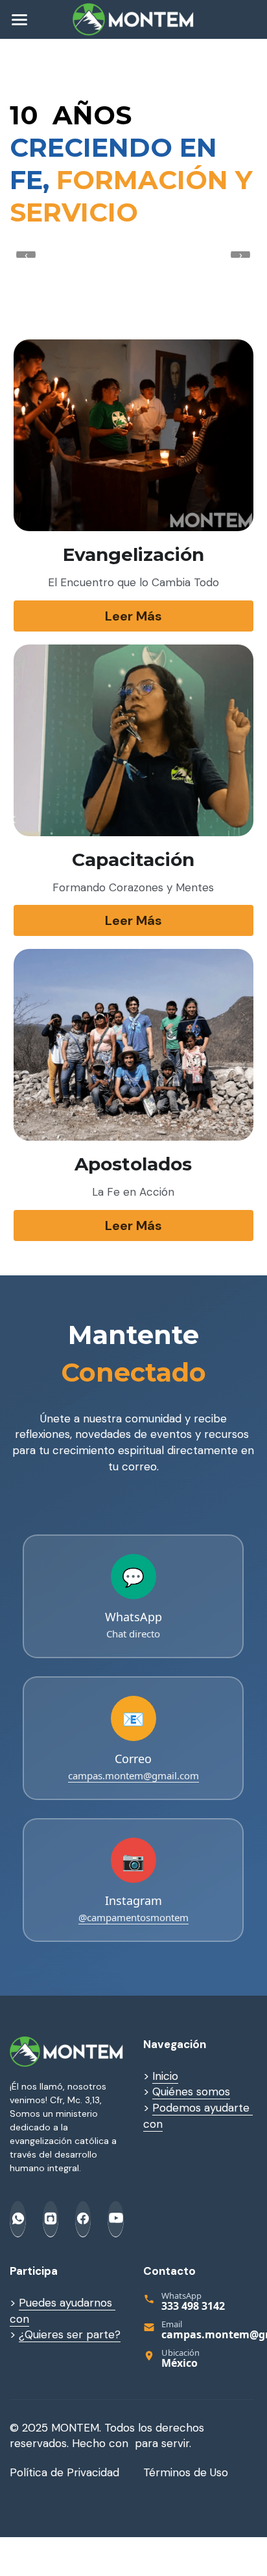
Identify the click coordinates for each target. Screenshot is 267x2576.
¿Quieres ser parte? (70, 2334)
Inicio (165, 2076)
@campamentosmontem (133, 1917)
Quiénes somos (191, 2092)
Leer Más (133, 616)
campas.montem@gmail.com (133, 1775)
